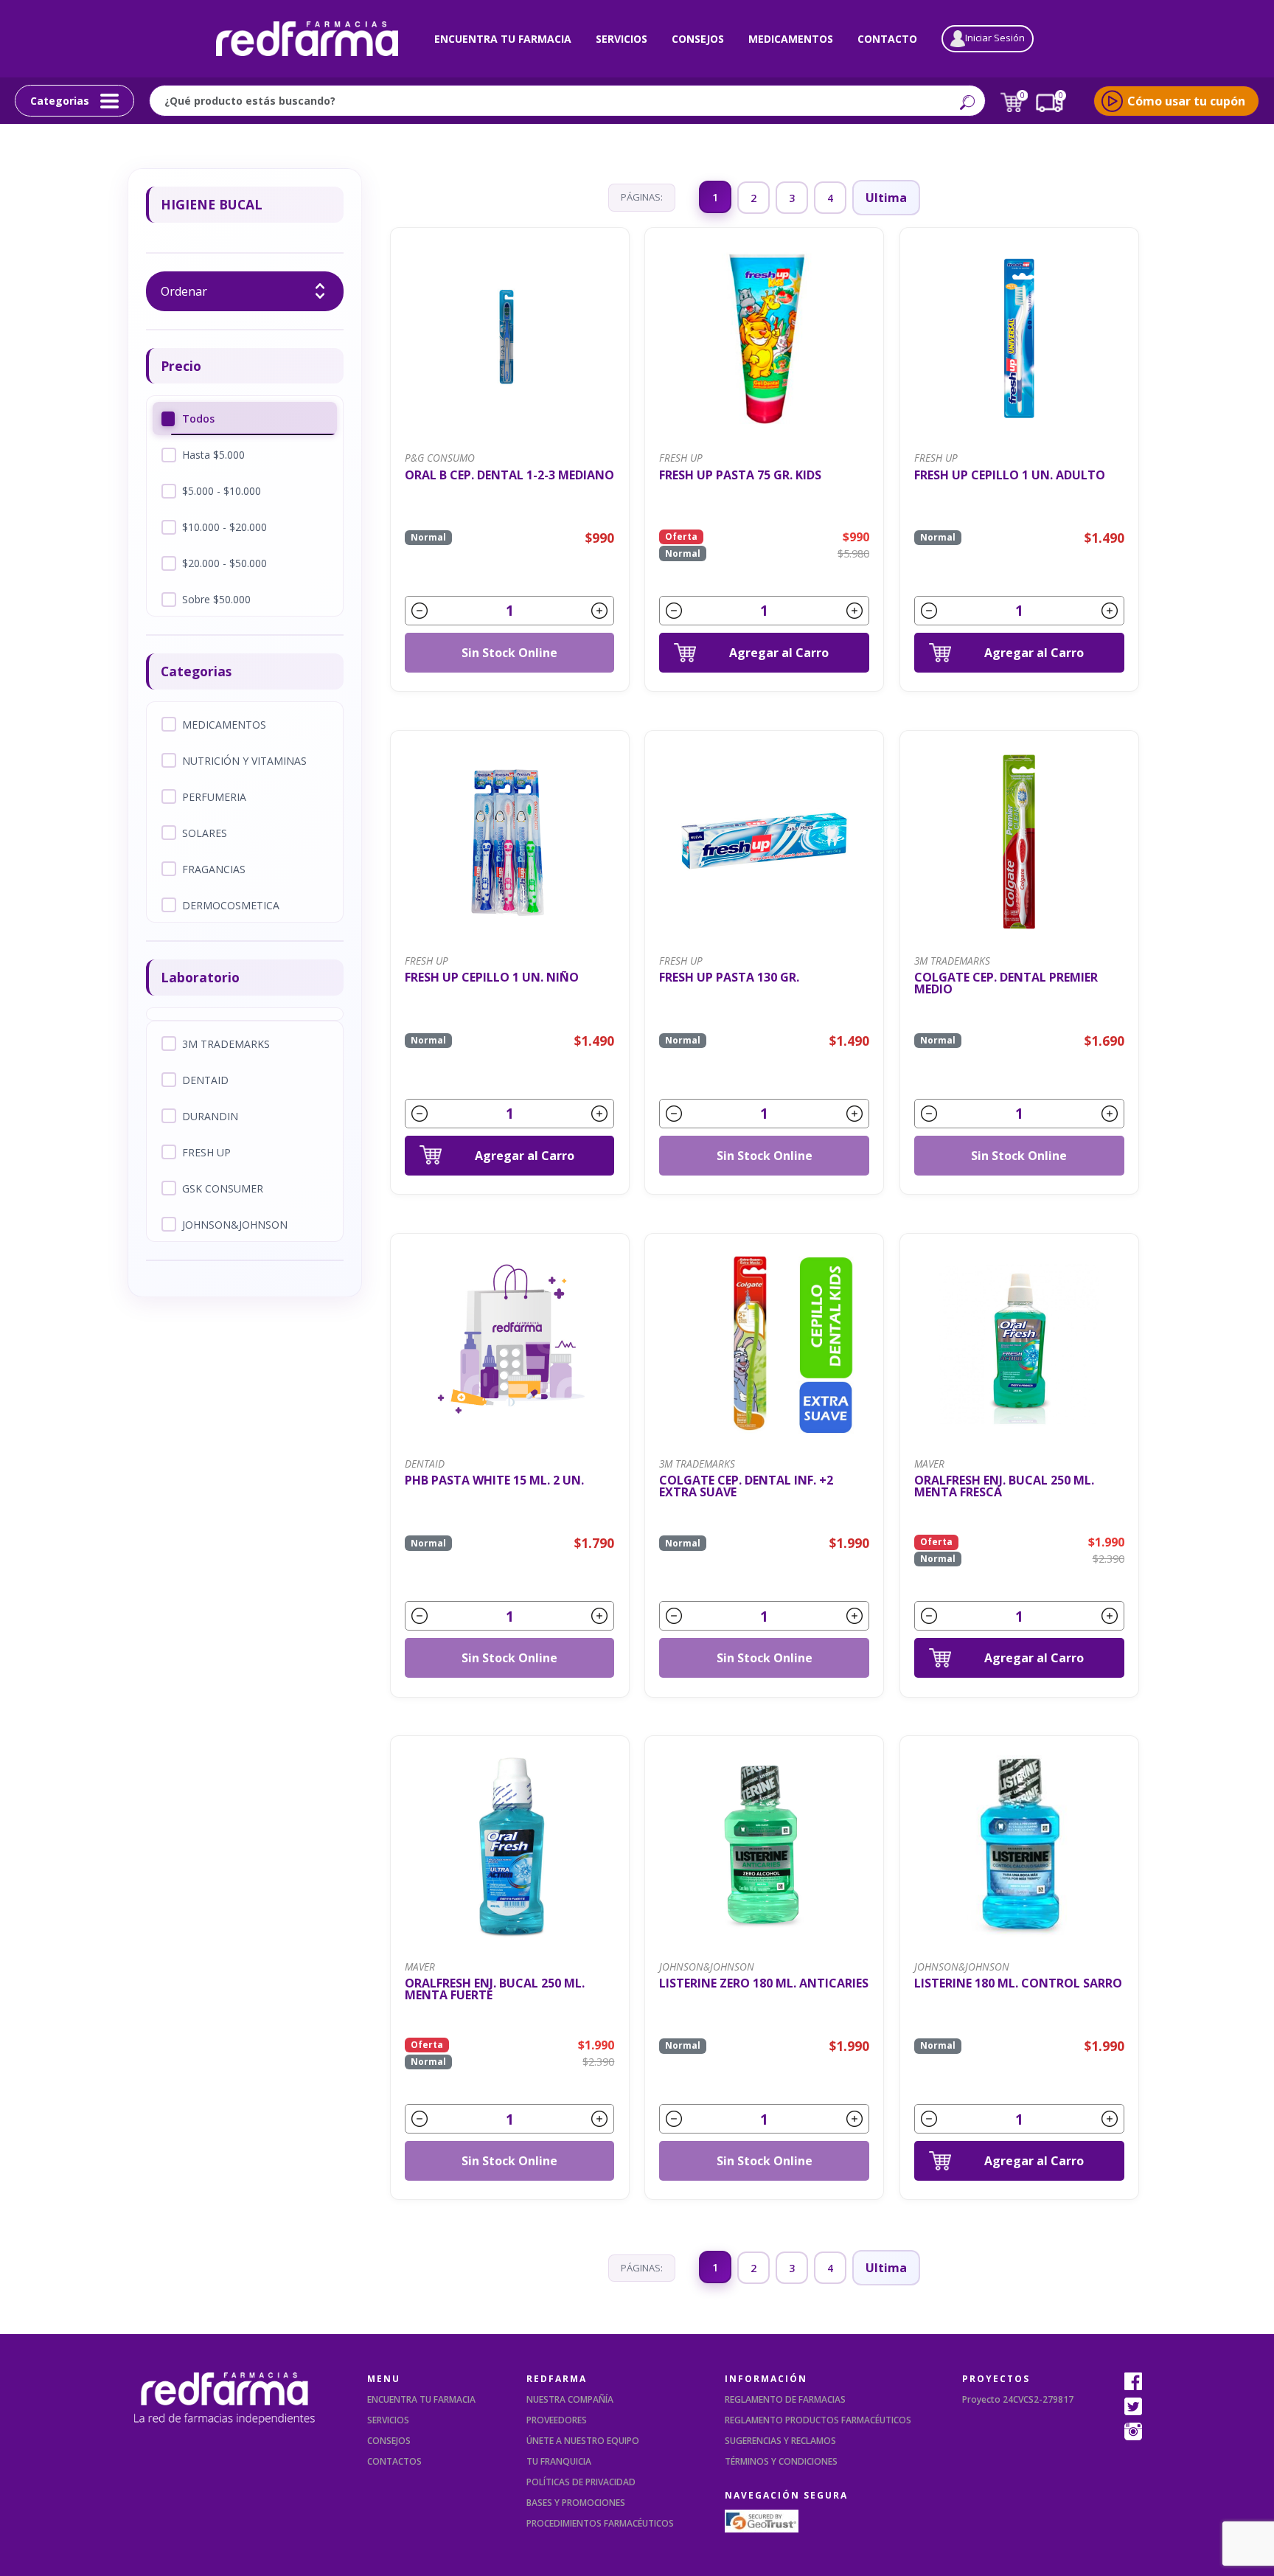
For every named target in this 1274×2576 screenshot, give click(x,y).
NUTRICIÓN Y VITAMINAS (244, 761)
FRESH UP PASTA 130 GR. (729, 978)
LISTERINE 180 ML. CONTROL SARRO (1018, 1984)
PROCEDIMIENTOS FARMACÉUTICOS (600, 2523)
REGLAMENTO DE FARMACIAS (785, 2399)
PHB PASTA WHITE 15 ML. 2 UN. (494, 1481)
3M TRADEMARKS (226, 1044)
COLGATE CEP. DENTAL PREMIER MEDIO (1006, 983)
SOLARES (205, 833)
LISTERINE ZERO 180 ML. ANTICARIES (764, 1984)
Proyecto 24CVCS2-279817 (1018, 2399)
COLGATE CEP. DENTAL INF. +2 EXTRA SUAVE (746, 1486)
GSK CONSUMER (223, 1188)
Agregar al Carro (779, 653)
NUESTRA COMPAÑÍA (570, 2399)
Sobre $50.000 (216, 599)
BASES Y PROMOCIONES (576, 2503)
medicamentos (791, 39)
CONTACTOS (394, 2461)
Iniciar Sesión (995, 38)
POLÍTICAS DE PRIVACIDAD (581, 2482)
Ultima (886, 198)
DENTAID (205, 1080)
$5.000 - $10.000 (222, 491)
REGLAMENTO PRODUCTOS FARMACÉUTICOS (818, 2420)
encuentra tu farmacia (503, 39)
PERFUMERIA (214, 797)
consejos (698, 39)
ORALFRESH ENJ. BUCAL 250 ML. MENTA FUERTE (495, 1989)
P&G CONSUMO (440, 458)
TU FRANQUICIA (559, 2461)
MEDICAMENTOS (224, 725)
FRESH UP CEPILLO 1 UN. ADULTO (1010, 476)
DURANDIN (210, 1116)
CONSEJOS (389, 2441)
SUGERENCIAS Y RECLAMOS (780, 2441)
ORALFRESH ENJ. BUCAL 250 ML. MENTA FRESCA (1004, 1486)
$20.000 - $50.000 (224, 563)
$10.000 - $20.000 (224, 527)
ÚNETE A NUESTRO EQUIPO (583, 2441)
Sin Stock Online (509, 653)
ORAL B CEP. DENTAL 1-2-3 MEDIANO (509, 476)
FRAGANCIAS (214, 869)
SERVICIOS (388, 2420)
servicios (622, 39)
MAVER (929, 1464)
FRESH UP (206, 1152)
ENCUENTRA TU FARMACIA (421, 2399)
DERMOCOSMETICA (231, 905)
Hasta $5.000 (213, 455)
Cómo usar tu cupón (1186, 101)
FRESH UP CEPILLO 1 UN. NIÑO (492, 978)
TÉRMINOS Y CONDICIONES (781, 2461)
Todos (198, 419)
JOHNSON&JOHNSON (235, 1225)
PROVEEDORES (557, 2420)
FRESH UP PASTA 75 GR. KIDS (740, 476)
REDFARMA (557, 2379)
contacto (887, 39)
